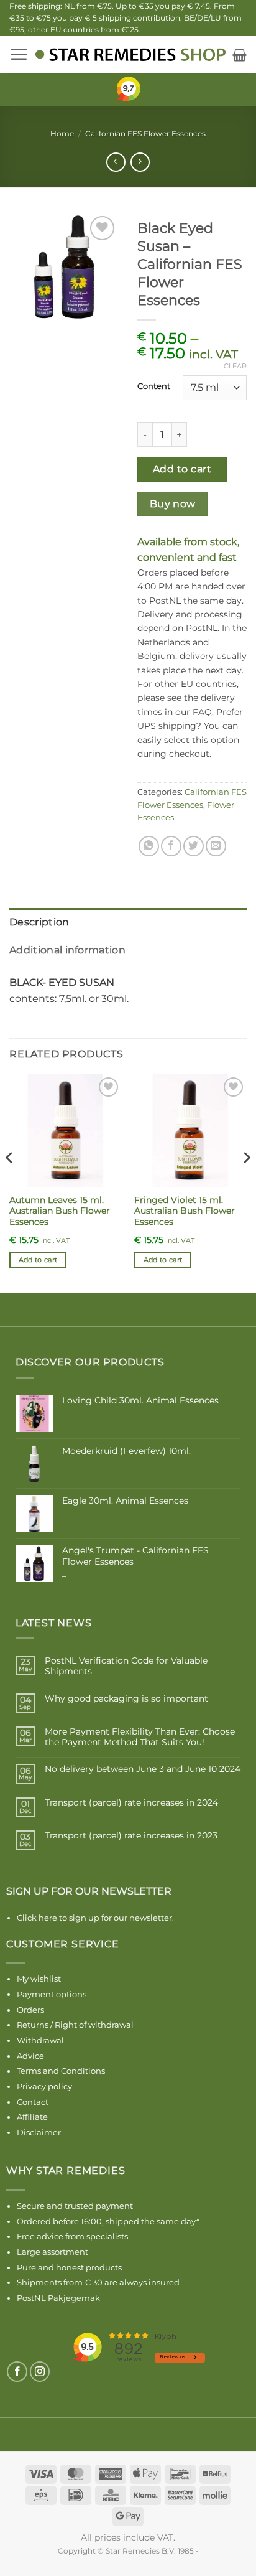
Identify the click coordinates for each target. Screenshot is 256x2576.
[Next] (246, 1182)
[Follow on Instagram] (40, 2372)
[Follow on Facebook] (17, 2372)
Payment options (52, 1994)
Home (62, 133)
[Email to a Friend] (216, 846)
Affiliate (32, 2117)
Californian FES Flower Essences (145, 133)
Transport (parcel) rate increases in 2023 (131, 1836)
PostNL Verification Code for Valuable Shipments (126, 1666)
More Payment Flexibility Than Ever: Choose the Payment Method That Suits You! (140, 1737)
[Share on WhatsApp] (149, 846)
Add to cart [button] (38, 1260)
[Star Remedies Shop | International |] (130, 55)
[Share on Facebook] (171, 846)
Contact (33, 2102)
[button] (19, 54)
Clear (235, 366)
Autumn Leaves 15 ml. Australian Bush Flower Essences (60, 1211)
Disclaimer (39, 2132)
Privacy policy (44, 2086)
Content (154, 386)
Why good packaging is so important (126, 1699)
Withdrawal (40, 2040)
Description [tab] (39, 922)
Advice (30, 2056)
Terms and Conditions (61, 2071)
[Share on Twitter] (194, 846)
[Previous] (10, 1182)
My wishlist (39, 1979)
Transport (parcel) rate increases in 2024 (131, 1803)
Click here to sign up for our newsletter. (95, 1918)
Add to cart (182, 469)
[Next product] (116, 162)
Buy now (173, 504)
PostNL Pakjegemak (58, 2298)
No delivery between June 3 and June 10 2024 (143, 1769)
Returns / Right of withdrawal (75, 2025)
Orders (30, 2010)
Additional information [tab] (67, 950)
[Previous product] (140, 162)
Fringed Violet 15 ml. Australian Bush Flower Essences (185, 1211)
